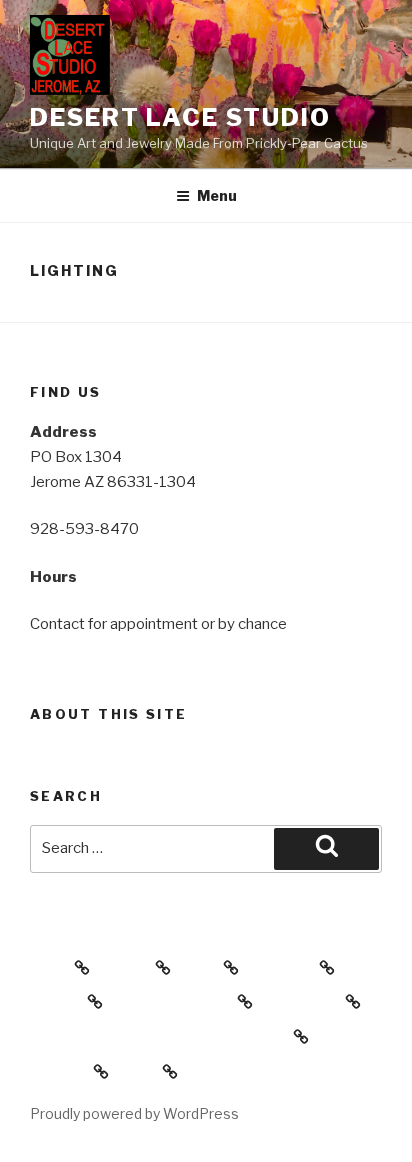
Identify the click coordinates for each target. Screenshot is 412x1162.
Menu (217, 195)
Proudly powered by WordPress (134, 1113)
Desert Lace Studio (180, 117)
